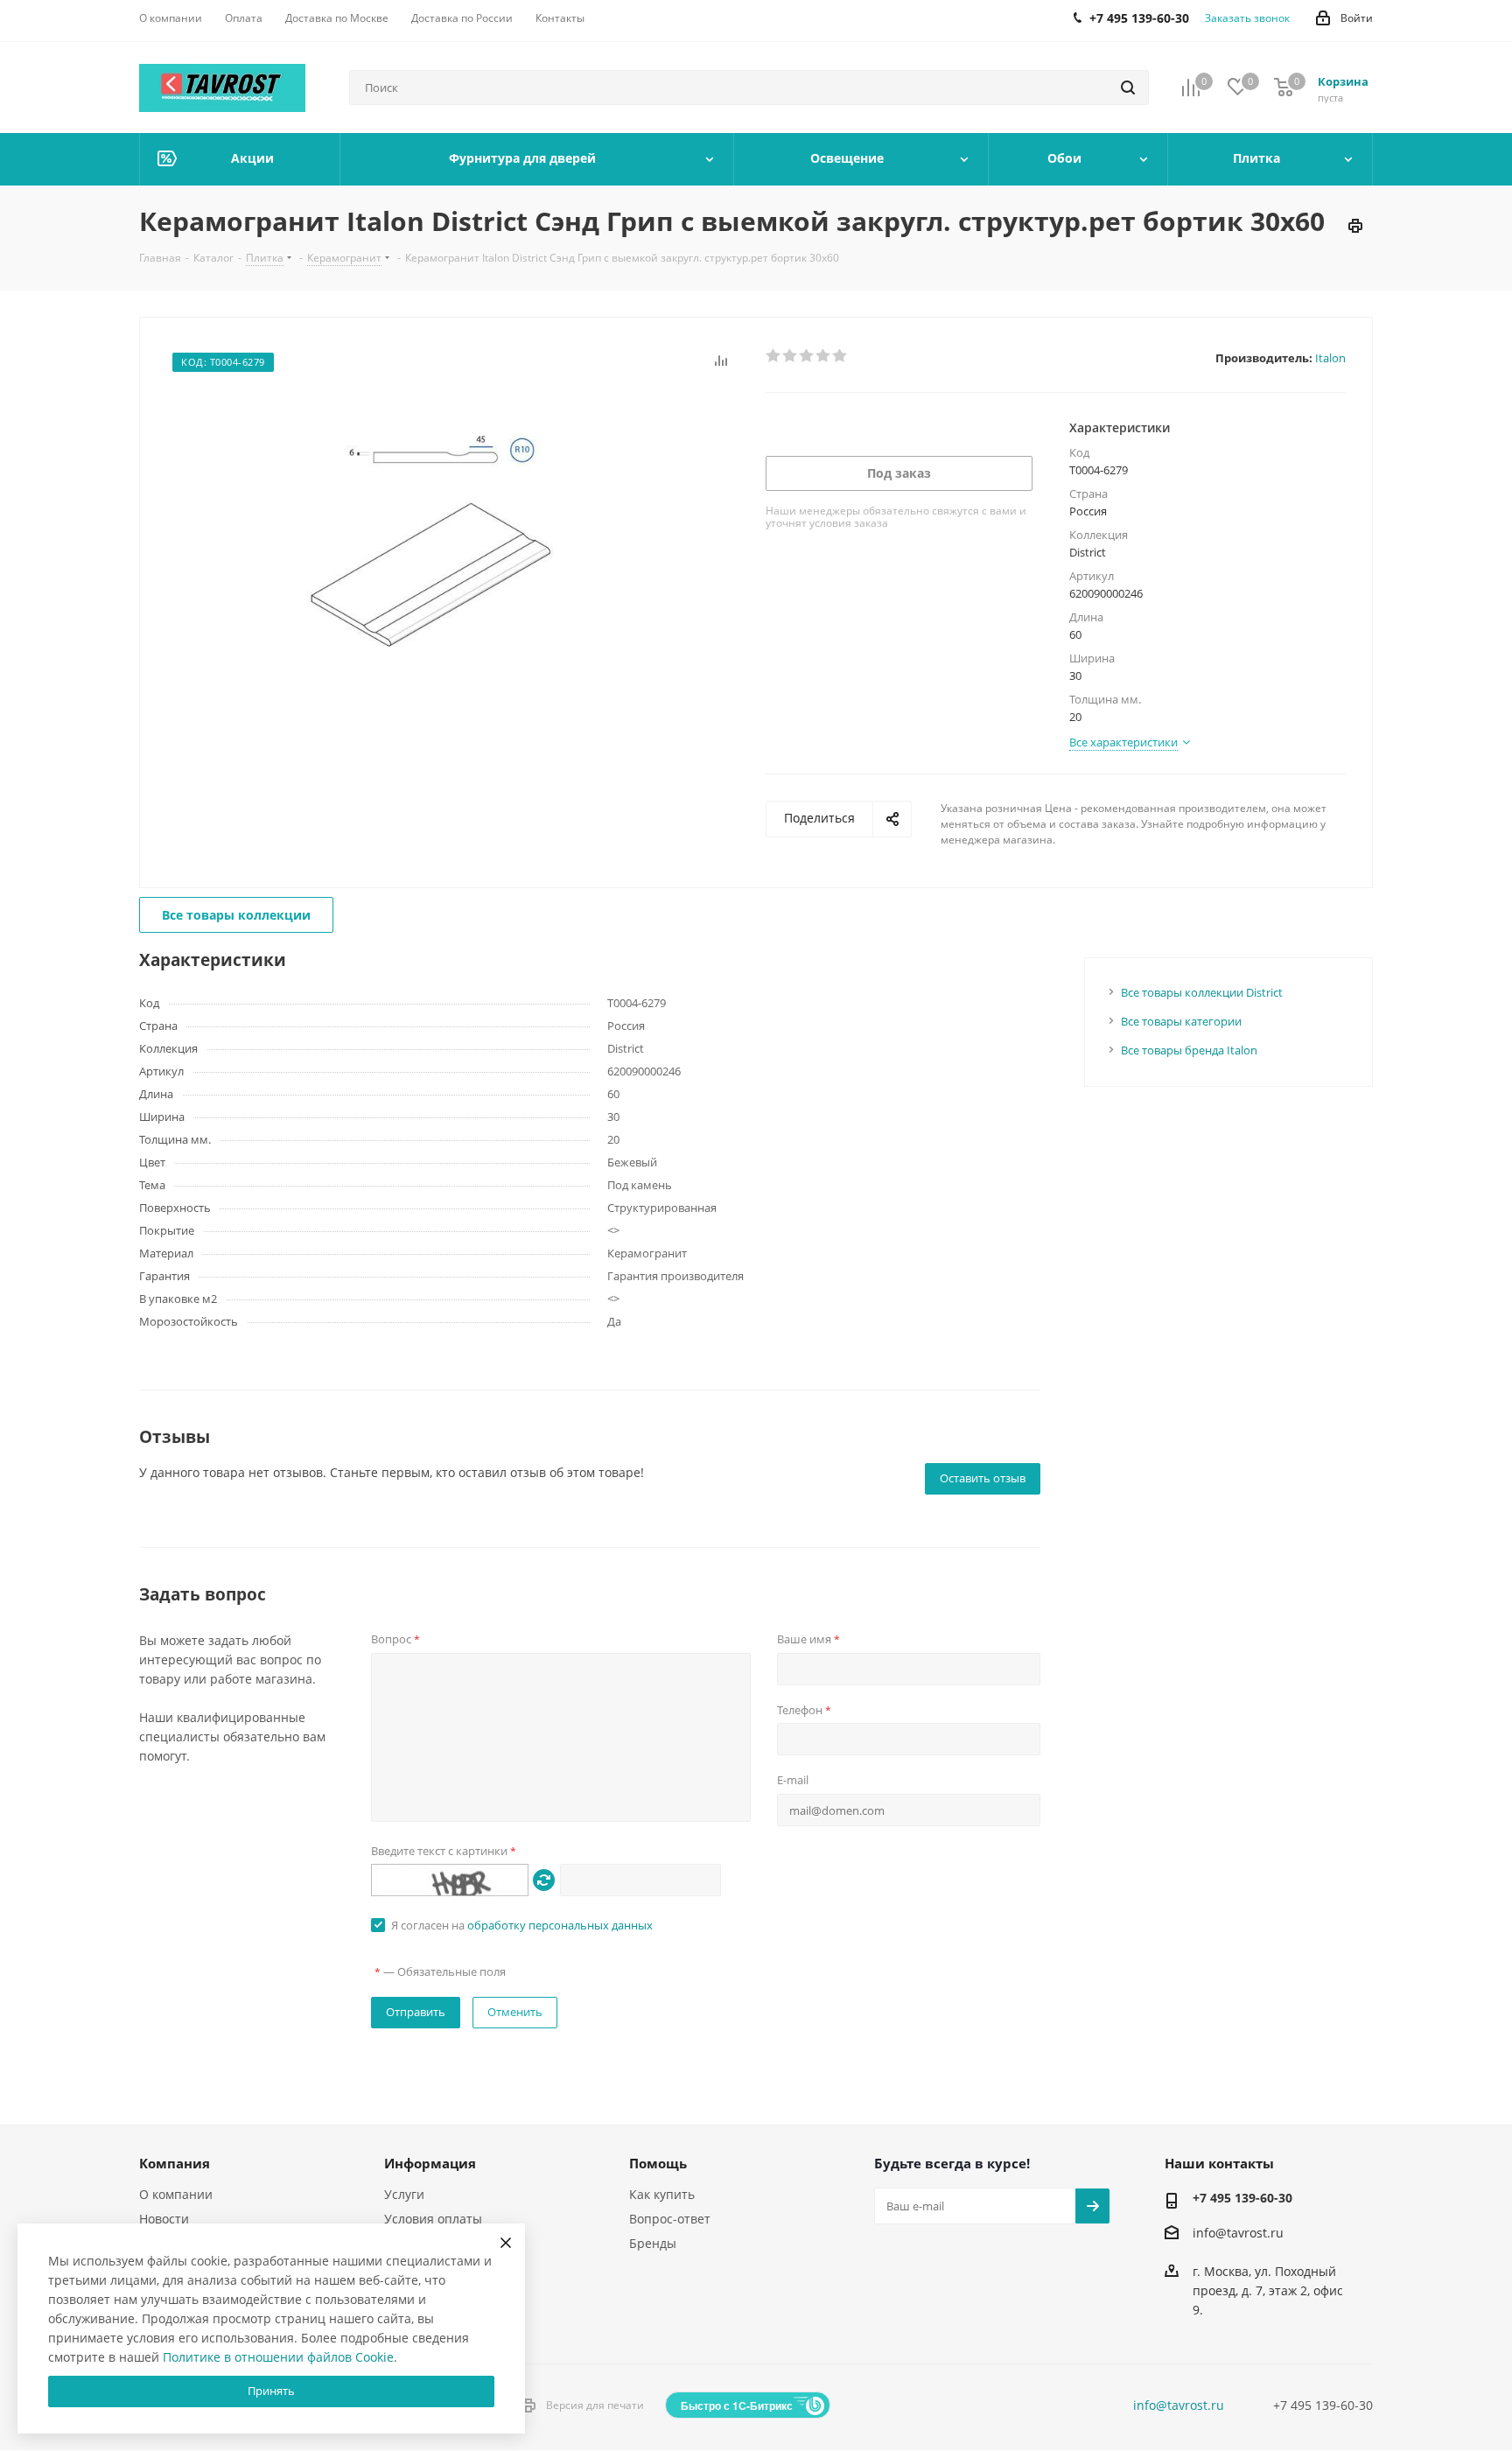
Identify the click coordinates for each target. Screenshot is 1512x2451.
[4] (824, 356)
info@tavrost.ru (1238, 2233)
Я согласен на (522, 1925)
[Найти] (1128, 88)
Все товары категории (1181, 1021)
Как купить (662, 2194)
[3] (807, 356)
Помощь (658, 2163)
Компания (175, 2163)
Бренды (653, 2243)
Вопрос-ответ (670, 2219)
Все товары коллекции (236, 915)
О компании (176, 2194)
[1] (774, 356)
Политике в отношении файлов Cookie (278, 2357)
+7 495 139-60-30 (1242, 2198)
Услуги (404, 2194)
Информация (430, 2163)
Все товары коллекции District (1202, 992)
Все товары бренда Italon (1189, 1050)
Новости (164, 2219)
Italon (1330, 358)
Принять (271, 2391)
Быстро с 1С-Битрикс (737, 2405)
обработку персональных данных (560, 1925)
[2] (791, 356)
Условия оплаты (433, 2219)
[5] (840, 356)
